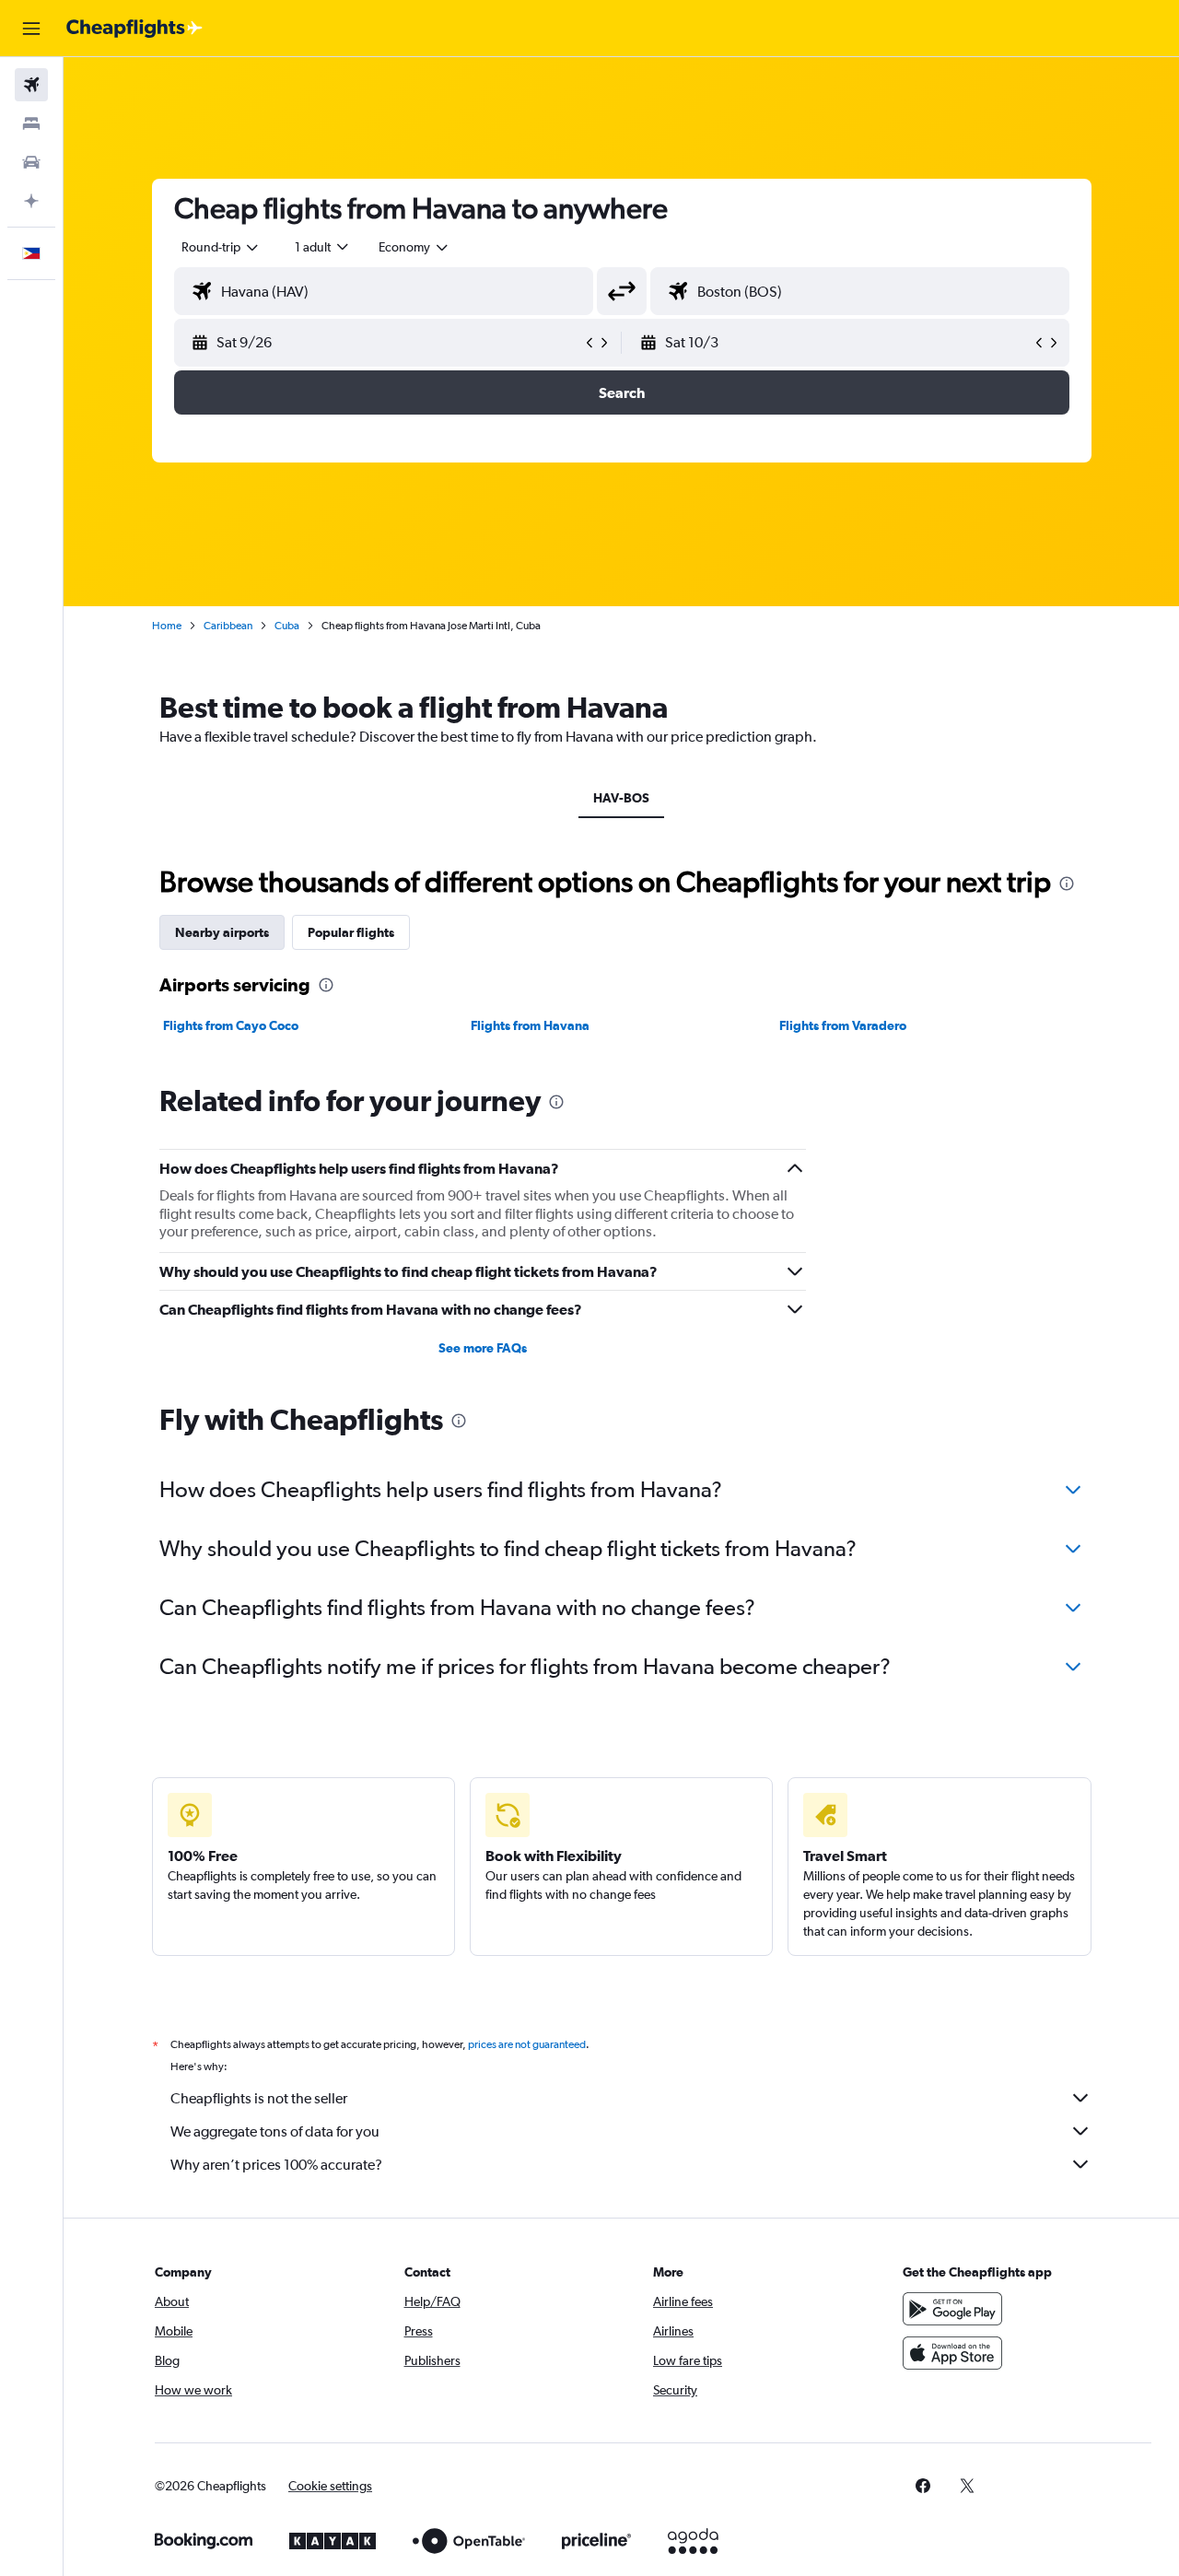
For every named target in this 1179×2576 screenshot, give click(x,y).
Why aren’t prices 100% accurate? (276, 2165)
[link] (923, 2486)
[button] (31, 29)
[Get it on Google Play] (952, 2309)
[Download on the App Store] (952, 2353)
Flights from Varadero (843, 1025)
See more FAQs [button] (483, 1348)
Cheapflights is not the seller (259, 2098)
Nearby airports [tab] (222, 932)
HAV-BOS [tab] (621, 798)
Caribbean (228, 626)
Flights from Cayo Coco (231, 1025)
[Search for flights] (31, 85)
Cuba (287, 626)
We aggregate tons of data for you (275, 2131)
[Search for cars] (31, 162)
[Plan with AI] (31, 201)
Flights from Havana (530, 1025)
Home (167, 626)
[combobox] (221, 247)
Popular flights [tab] (351, 932)
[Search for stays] (31, 123)
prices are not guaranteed (527, 2044)
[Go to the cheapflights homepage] (134, 29)
